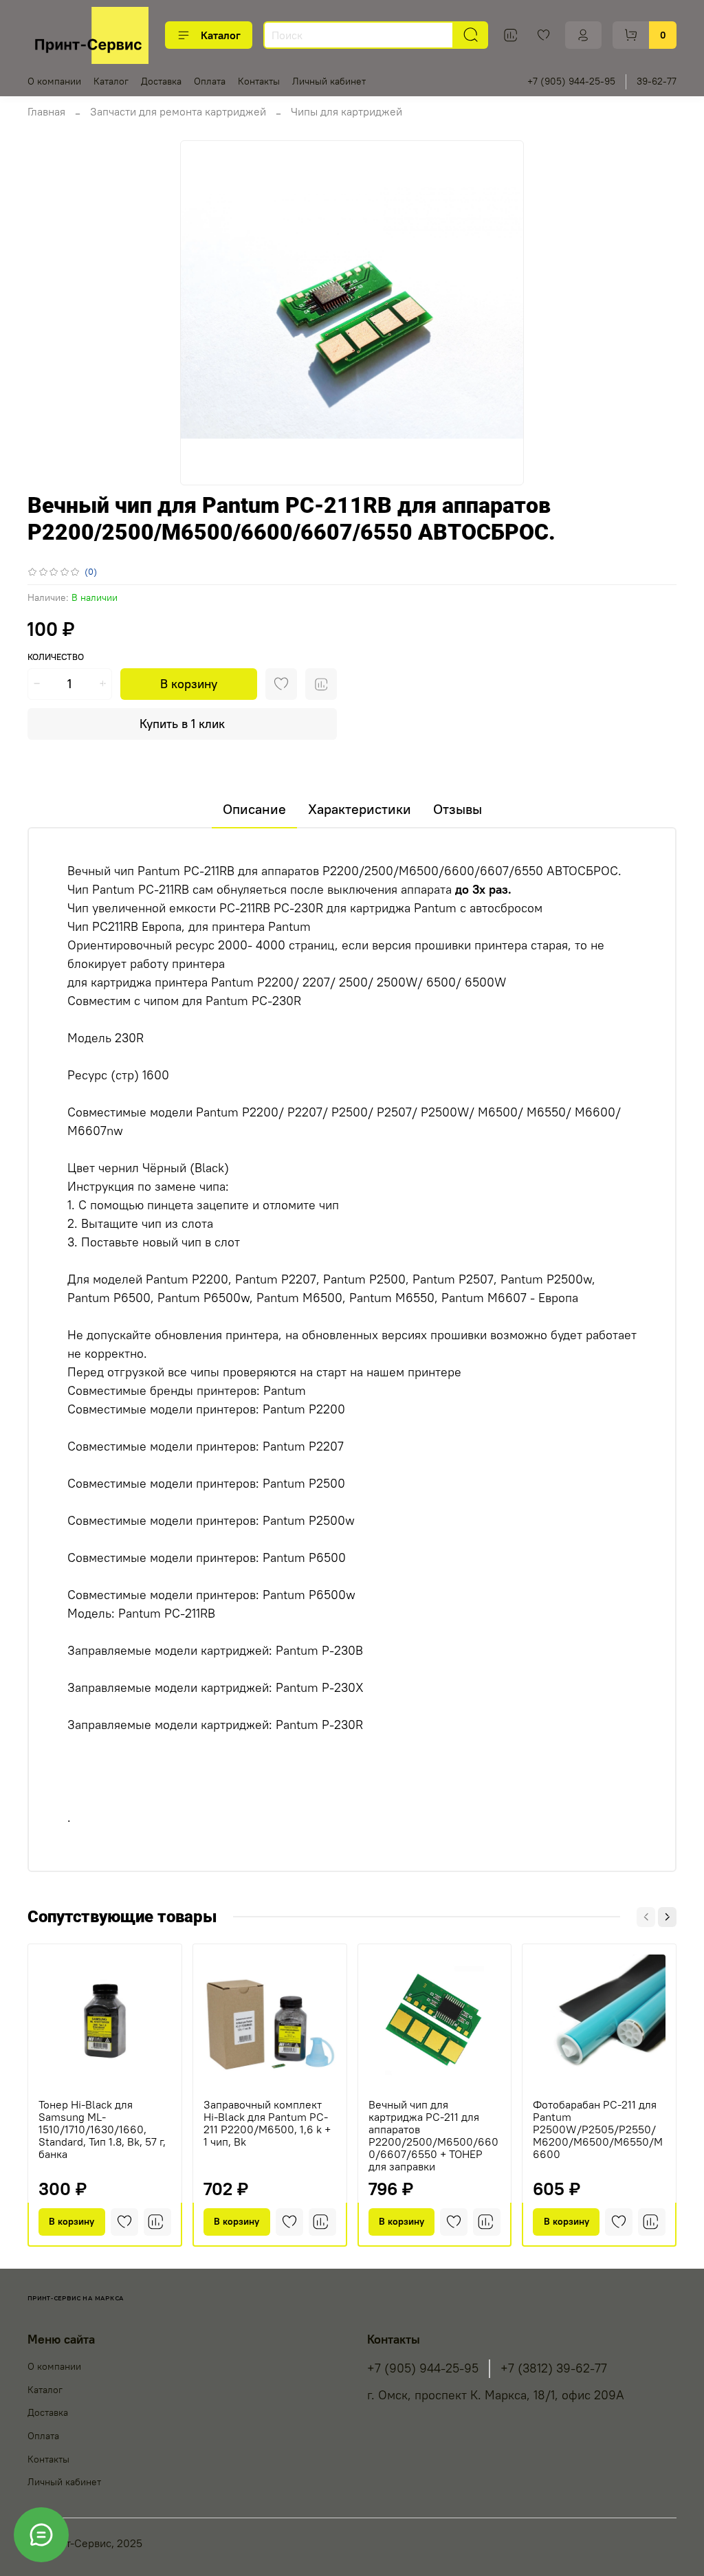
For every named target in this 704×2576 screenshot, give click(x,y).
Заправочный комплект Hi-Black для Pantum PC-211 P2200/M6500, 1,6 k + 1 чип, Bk (267, 2123)
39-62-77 (657, 81)
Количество (56, 657)
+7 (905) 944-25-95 (571, 81)
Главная (46, 111)
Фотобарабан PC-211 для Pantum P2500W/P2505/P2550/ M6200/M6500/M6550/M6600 (598, 2129)
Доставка (161, 81)
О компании (54, 81)
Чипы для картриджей (346, 111)
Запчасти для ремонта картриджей (178, 111)
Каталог (221, 35)
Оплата (210, 81)
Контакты (259, 81)
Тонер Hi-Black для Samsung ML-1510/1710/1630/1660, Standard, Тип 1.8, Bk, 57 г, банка (102, 2129)
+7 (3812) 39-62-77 (554, 2368)
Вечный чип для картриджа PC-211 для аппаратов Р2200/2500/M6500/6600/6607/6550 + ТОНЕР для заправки (433, 2135)
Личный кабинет (329, 81)
